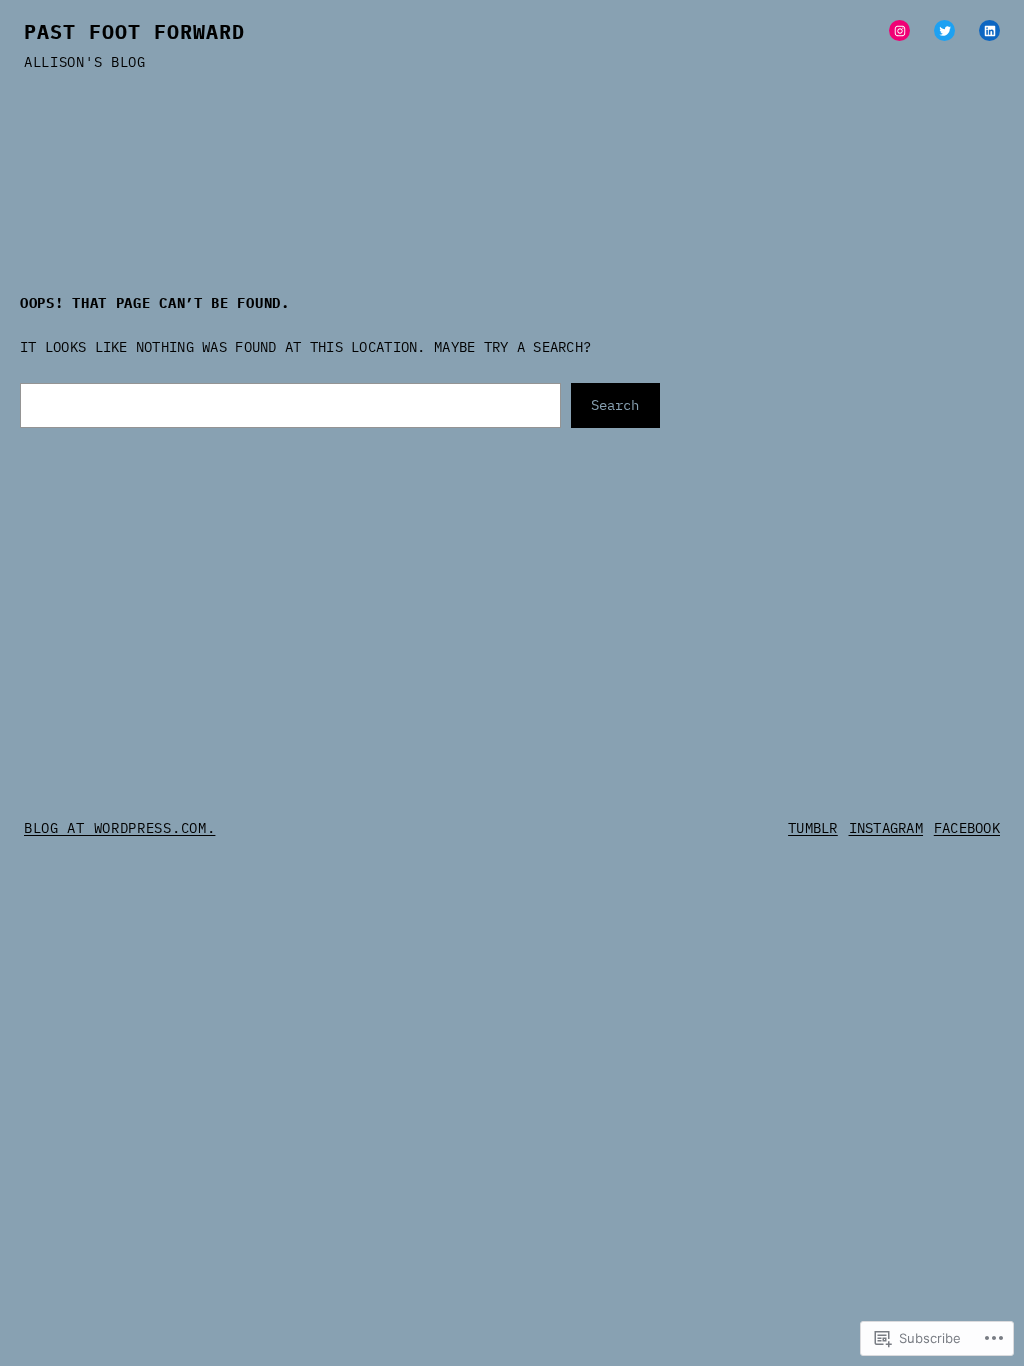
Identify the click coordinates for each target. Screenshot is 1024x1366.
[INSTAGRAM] (899, 30)
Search (615, 405)
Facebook (967, 828)
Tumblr (813, 828)
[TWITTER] (944, 30)
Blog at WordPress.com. (119, 828)
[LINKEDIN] (989, 30)
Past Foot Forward (134, 31)
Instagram (886, 828)
